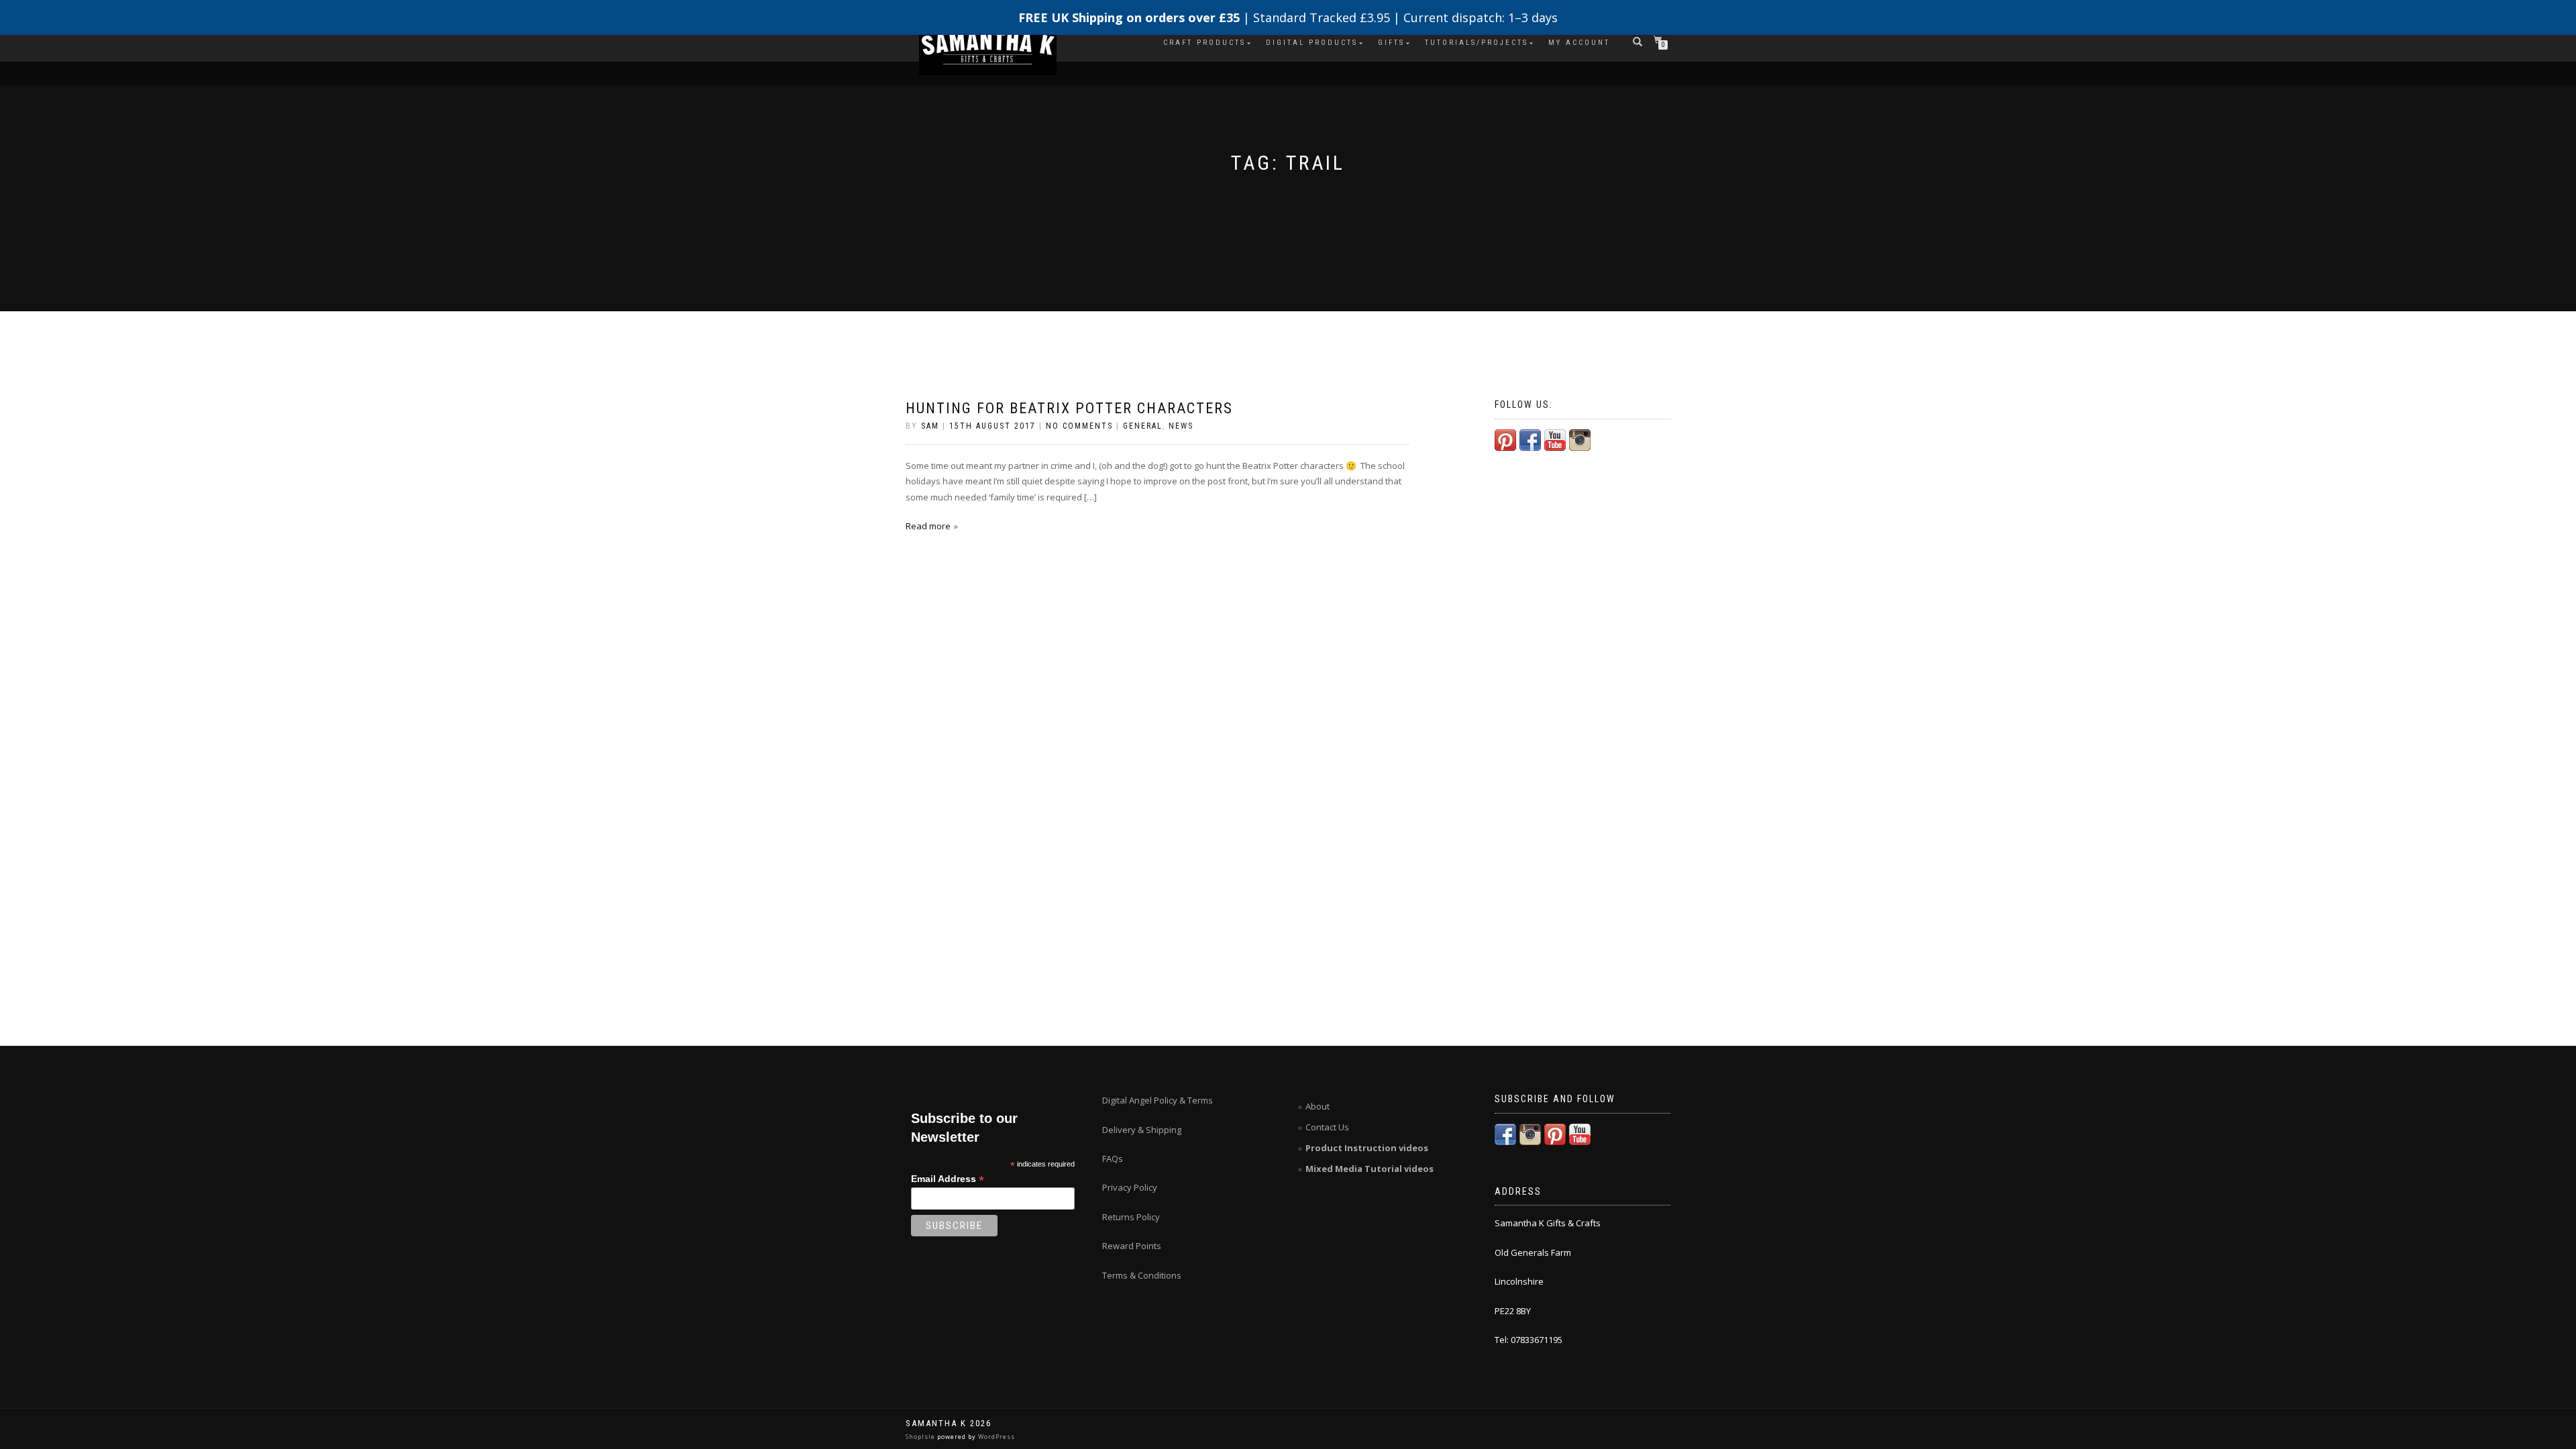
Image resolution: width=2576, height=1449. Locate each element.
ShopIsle (921, 1437)
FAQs (1113, 1159)
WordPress (996, 1437)
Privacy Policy (1130, 1187)
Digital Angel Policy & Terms (1158, 1100)
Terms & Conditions (1142, 1275)
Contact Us (1327, 1127)
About (1318, 1106)
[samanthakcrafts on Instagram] (1580, 439)
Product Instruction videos (1367, 1148)
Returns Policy (1131, 1217)
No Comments (1079, 426)
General (1143, 426)
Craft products (1204, 43)
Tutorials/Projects (1477, 43)
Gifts (1391, 43)
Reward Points (1132, 1246)
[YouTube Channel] (1555, 439)
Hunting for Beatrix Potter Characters (1069, 408)
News (1181, 426)
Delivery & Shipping (1142, 1130)
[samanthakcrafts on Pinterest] (1505, 439)
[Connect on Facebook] (1530, 439)
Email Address (948, 1179)
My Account (1579, 43)
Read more (928, 526)
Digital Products (1312, 43)
